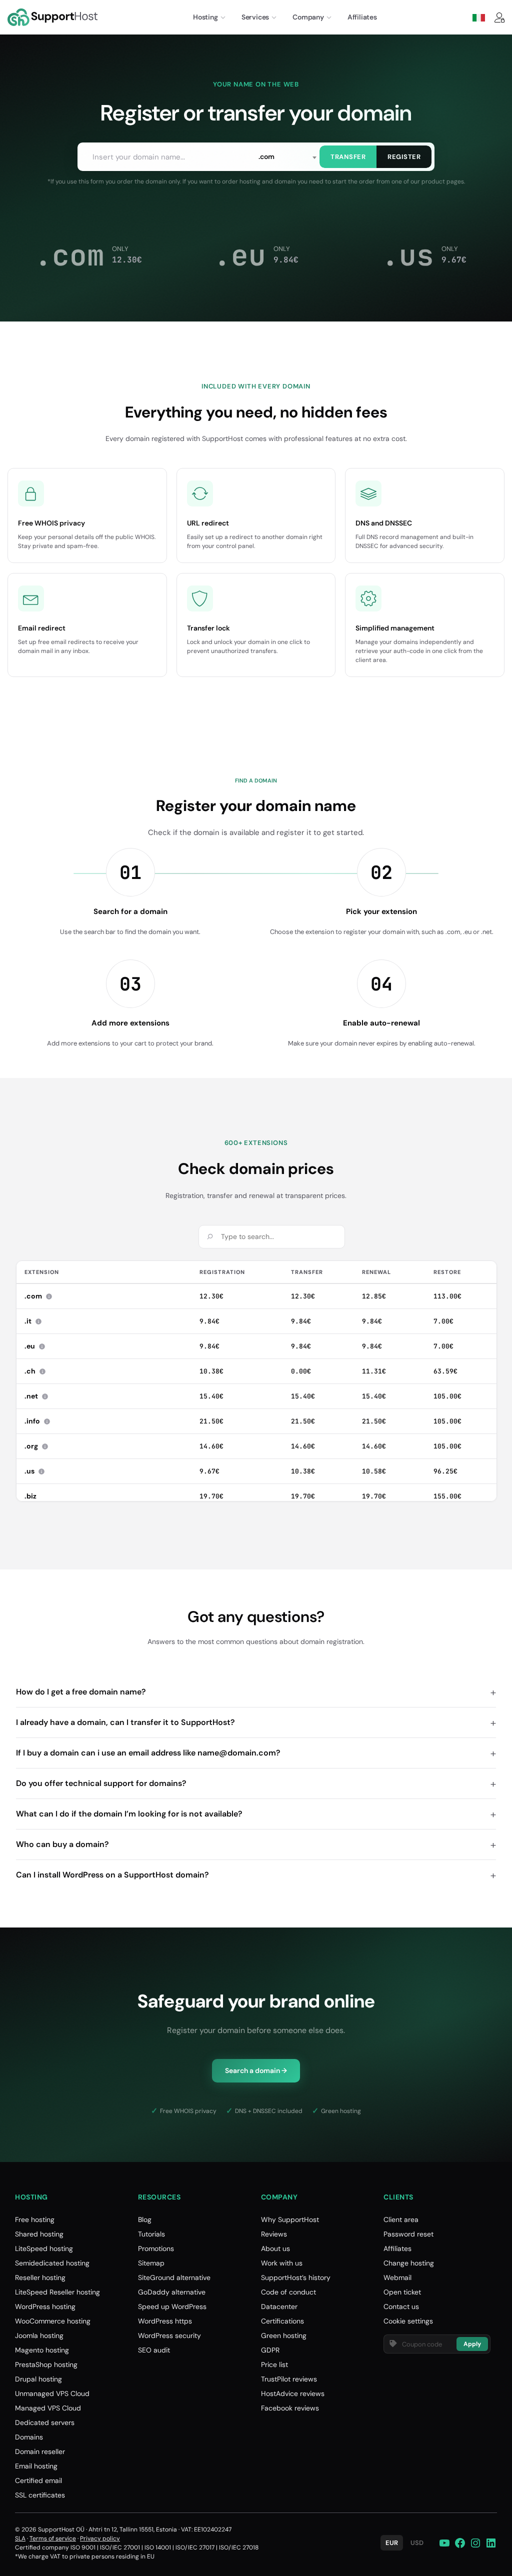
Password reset (408, 2234)
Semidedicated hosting (52, 2263)
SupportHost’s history (296, 2277)
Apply (472, 2344)
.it (34, 1321)
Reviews (274, 2234)
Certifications (282, 2321)
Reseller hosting (40, 2277)
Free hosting (35, 2219)
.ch (36, 1371)
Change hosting (409, 2263)
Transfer (348, 157)
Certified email (38, 2480)
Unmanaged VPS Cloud (52, 2393)
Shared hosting (39, 2234)
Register (404, 157)
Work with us (282, 2263)
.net (37, 1396)
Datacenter (279, 2306)
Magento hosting (42, 2350)
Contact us (401, 2306)
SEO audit (154, 2350)
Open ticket (402, 2292)
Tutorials (151, 2234)
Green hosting (284, 2335)
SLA (20, 2538)
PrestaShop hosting (46, 2364)
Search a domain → (256, 2070)
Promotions (156, 2248)
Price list (274, 2364)
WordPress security (169, 2335)
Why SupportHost (290, 2219)
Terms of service (53, 2538)
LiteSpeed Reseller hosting (57, 2292)
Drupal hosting (38, 2379)
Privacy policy (100, 2538)
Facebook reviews (290, 2408)
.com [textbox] (266, 156)
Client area (401, 2219)
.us (35, 1471)
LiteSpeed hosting (44, 2248)
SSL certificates (40, 2495)
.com (39, 1296)
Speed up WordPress (172, 2306)
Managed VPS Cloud (48, 2408)
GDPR (270, 2350)
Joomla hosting (39, 2335)
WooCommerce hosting (53, 2321)
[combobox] (287, 157)
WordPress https (165, 2321)
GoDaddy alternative (172, 2292)
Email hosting (36, 2466)
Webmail (397, 2277)
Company (308, 17)
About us (275, 2248)
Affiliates (362, 17)
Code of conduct (288, 2292)
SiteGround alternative (174, 2277)
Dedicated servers (45, 2422)
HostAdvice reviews (293, 2393)
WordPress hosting (45, 2306)
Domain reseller (40, 2451)
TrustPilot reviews (289, 2379)
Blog (145, 2219)
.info (38, 1421)
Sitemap (151, 2263)
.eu (36, 1346)
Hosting (205, 17)
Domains (29, 2437)
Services (255, 17)
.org (37, 1446)
